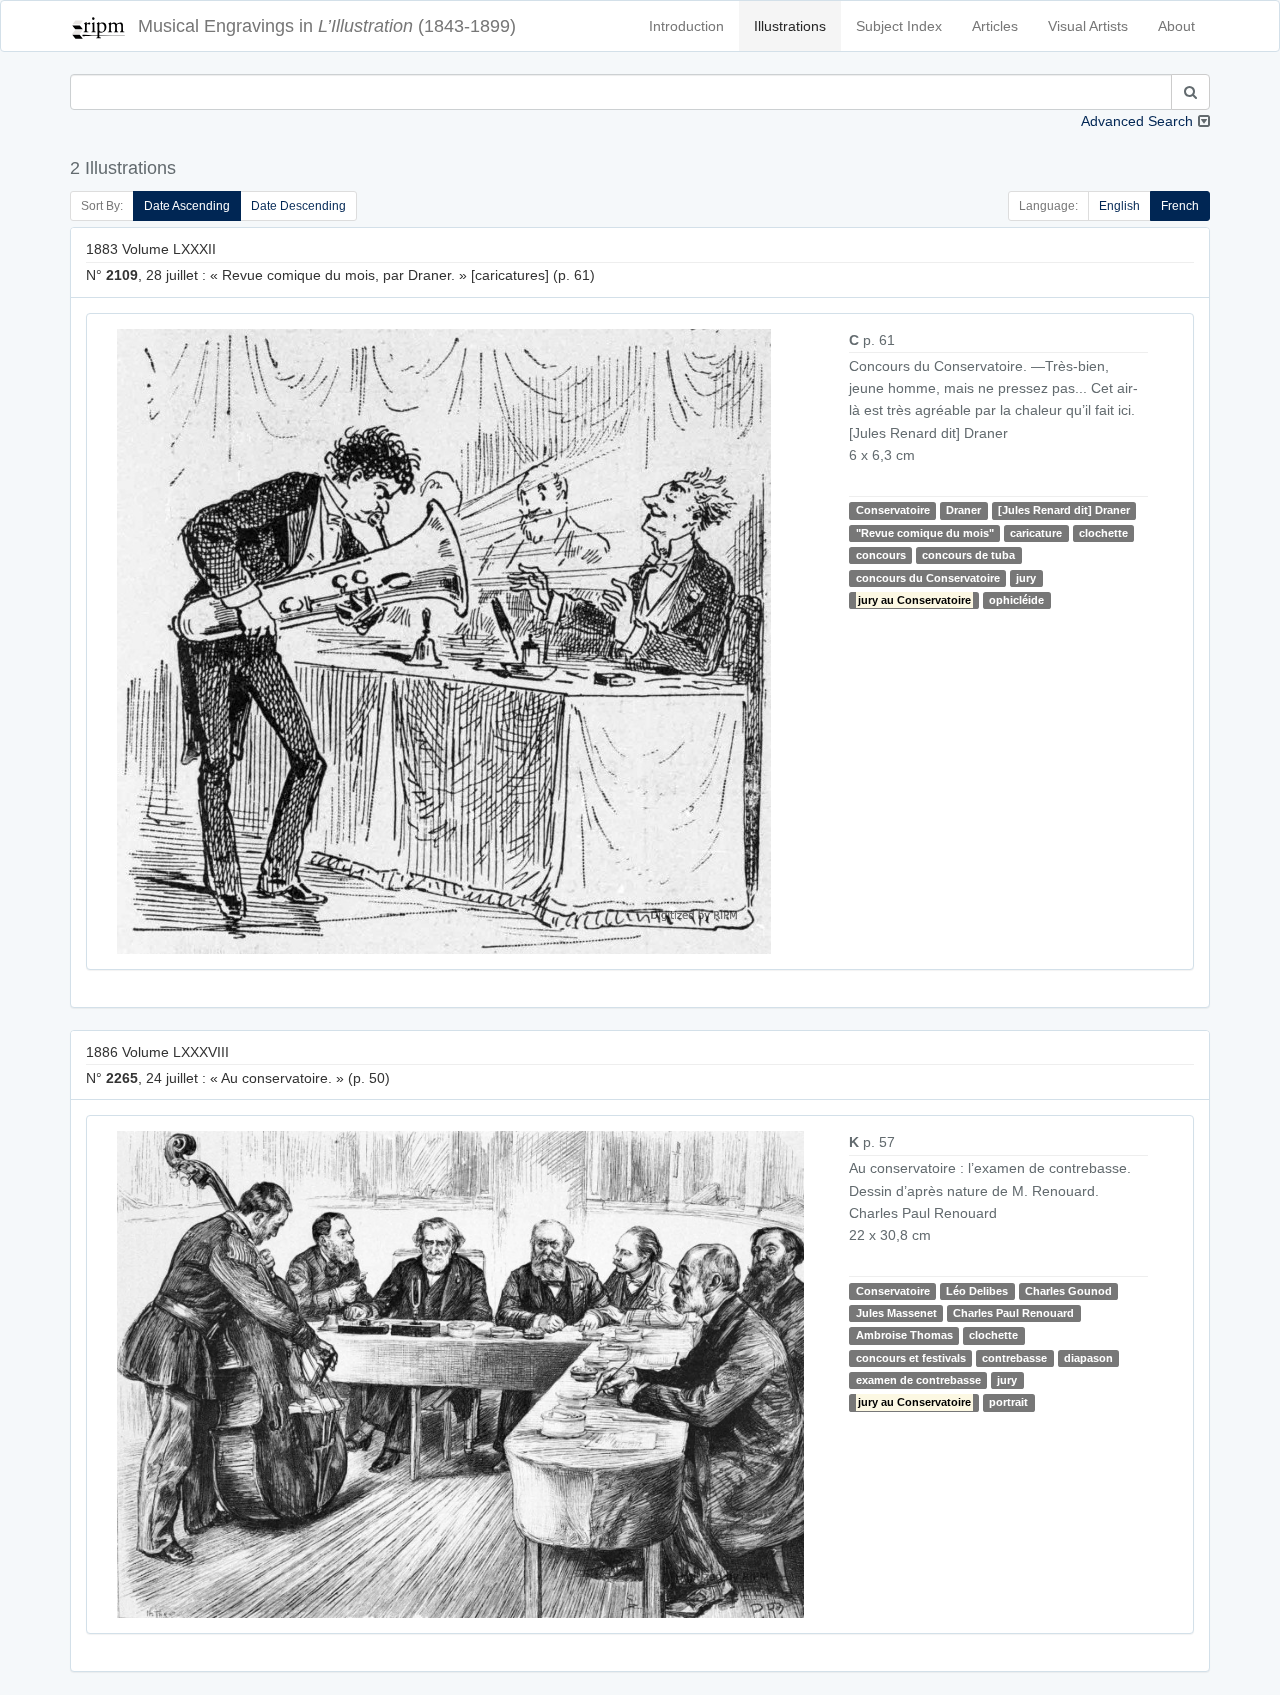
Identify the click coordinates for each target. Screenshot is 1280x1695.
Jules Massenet (896, 1313)
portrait (1008, 1403)
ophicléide (1016, 600)
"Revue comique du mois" (925, 533)
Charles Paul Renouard (1013, 1313)
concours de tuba (968, 555)
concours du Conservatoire (928, 578)
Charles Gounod (1068, 1291)
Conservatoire (893, 510)
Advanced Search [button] (1137, 121)
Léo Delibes (977, 1291)
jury (1026, 578)
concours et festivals (911, 1358)
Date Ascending (187, 206)
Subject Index (899, 26)
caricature (1036, 533)
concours (881, 555)
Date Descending (298, 206)
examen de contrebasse (918, 1380)
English (1119, 206)
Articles (995, 26)
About (1176, 26)
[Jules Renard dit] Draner (1064, 510)
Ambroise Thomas (904, 1335)
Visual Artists (1088, 26)
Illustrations (790, 26)
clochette (1103, 533)
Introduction (686, 26)
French (1180, 206)
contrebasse (1014, 1358)
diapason (1088, 1358)
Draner (963, 510)
